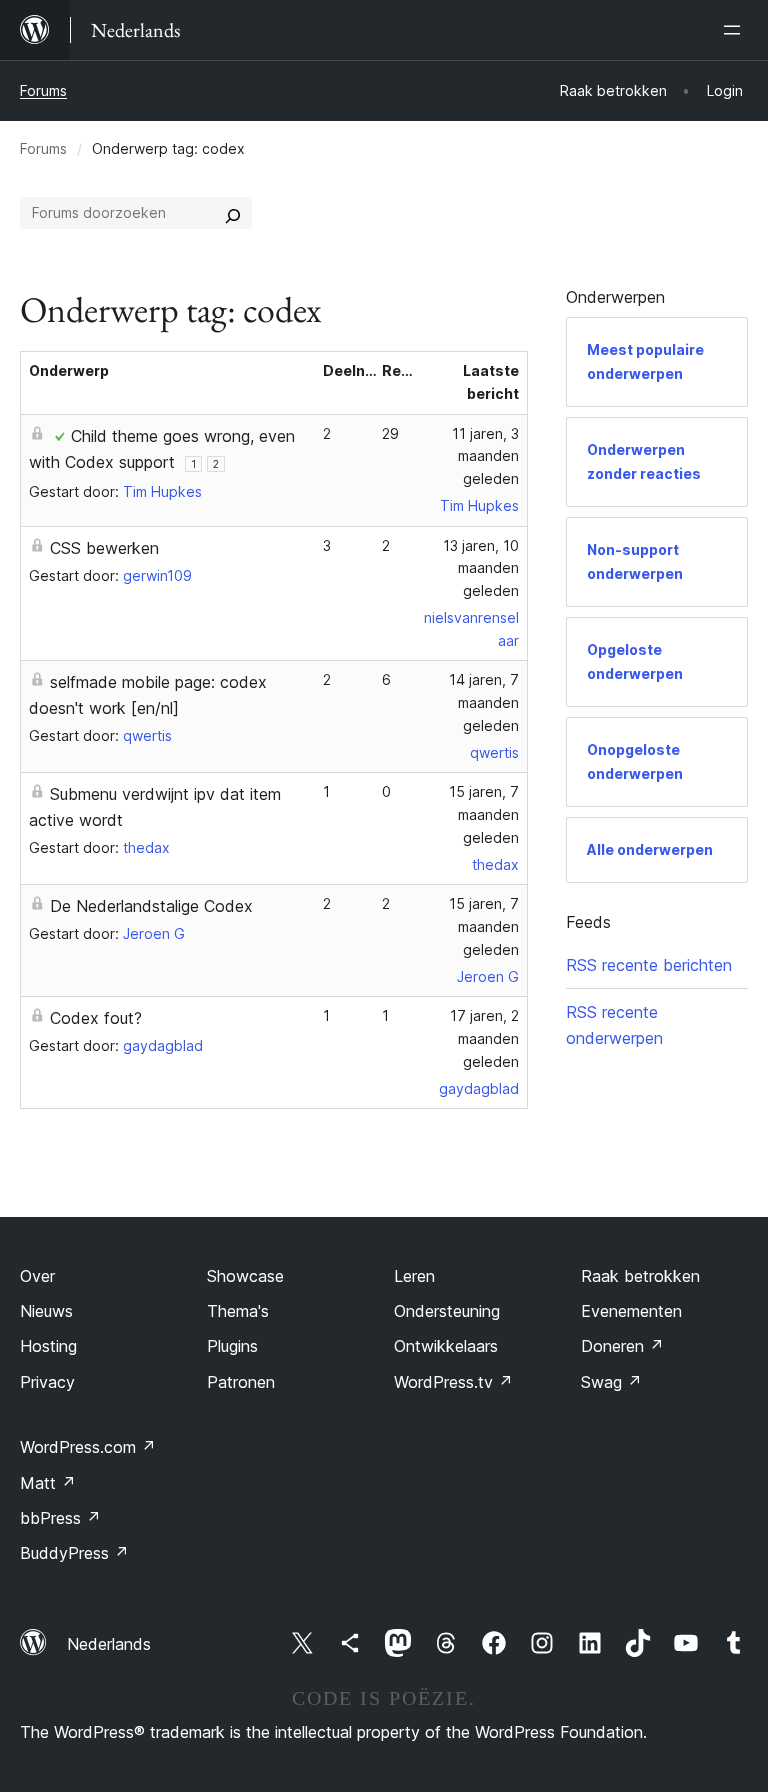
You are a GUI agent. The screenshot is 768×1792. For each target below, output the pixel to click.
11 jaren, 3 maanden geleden (485, 456)
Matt (48, 1483)
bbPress (60, 1518)
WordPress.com (88, 1447)
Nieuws (46, 1311)
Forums (43, 90)
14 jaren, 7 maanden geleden (484, 702)
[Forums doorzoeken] (233, 213)
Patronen (241, 1382)
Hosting (48, 1346)
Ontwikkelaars (446, 1346)
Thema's (238, 1311)
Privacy (47, 1382)
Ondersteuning (447, 1311)
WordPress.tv (453, 1382)
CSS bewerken (104, 548)
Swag (611, 1382)
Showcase (245, 1276)
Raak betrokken (640, 1276)
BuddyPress (74, 1553)
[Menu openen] (736, 30)
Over (37, 1276)
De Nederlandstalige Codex (151, 906)
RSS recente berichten (649, 965)
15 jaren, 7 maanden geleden (484, 814)
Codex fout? (96, 1018)
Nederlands (109, 1644)
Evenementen (631, 1311)
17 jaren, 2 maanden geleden (484, 1038)
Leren (414, 1276)
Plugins (232, 1346)
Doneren (622, 1346)
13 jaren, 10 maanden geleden (481, 568)
